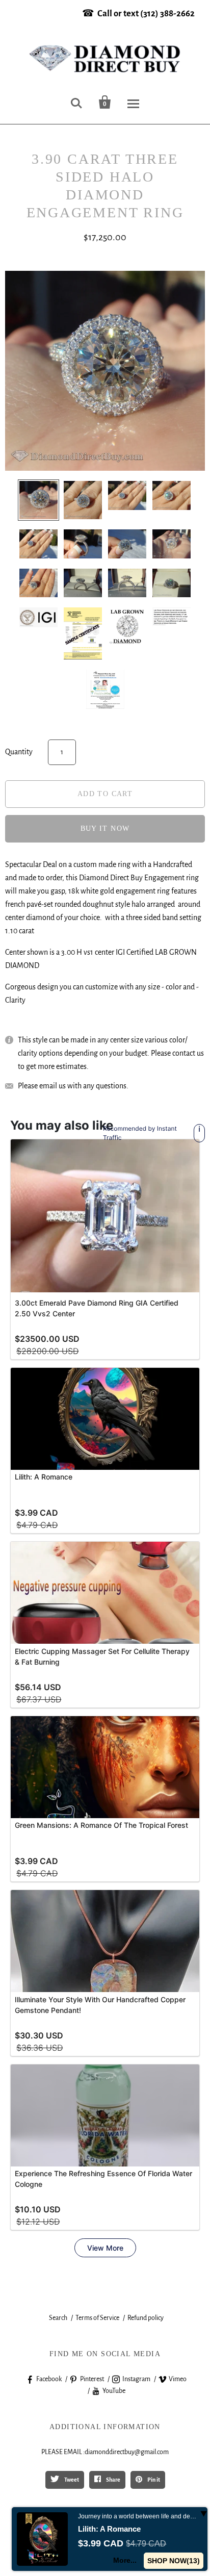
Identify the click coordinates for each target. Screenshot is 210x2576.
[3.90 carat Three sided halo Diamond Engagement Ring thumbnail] (105, 689)
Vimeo (178, 2379)
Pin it (153, 2480)
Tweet (71, 2480)
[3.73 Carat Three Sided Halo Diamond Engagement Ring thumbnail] (38, 500)
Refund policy (146, 2318)
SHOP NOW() (174, 2561)
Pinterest (92, 2379)
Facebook (49, 2379)
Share (113, 2480)
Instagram (136, 2379)
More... (125, 2560)
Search (58, 2318)
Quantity (19, 752)
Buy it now (105, 828)
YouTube (114, 2391)
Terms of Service (97, 2318)
